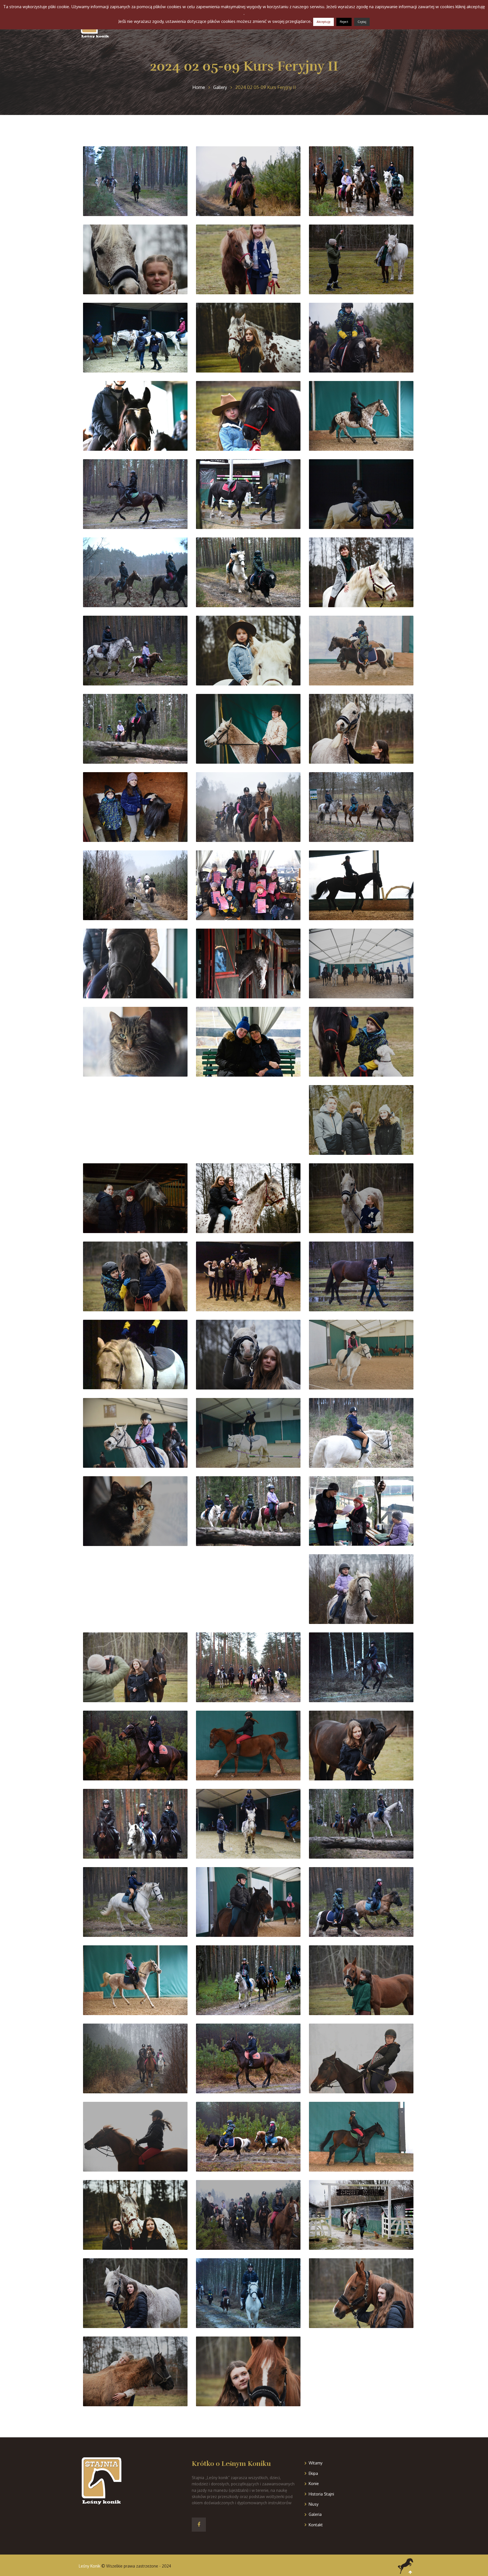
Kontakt (316, 2525)
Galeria (315, 2514)
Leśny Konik (90, 2566)
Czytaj (362, 22)
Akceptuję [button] (323, 22)
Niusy (314, 2504)
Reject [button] (344, 22)
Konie (314, 2484)
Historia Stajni (321, 2494)
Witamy (316, 2463)
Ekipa (313, 2473)
